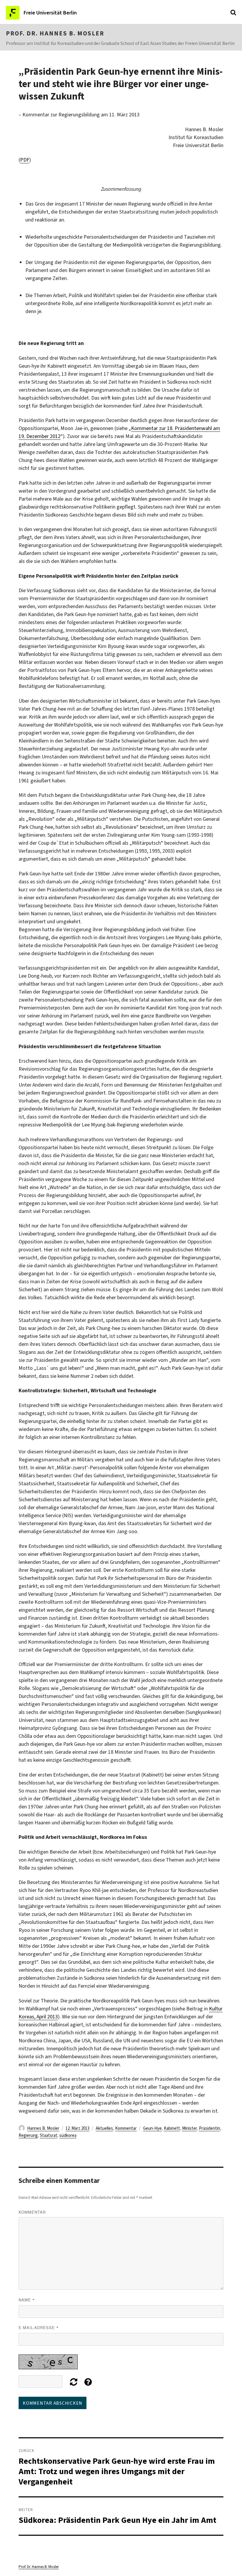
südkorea (68, 2135)
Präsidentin (210, 2128)
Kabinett (172, 2128)
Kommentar (126, 2128)
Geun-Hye (152, 2128)
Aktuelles (104, 2128)
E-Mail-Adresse (39, 2327)
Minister (189, 2128)
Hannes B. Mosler (43, 2128)
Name (27, 2300)
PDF (25, 160)
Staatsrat (49, 2135)
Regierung (28, 2135)
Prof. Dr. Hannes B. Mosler (55, 33)
